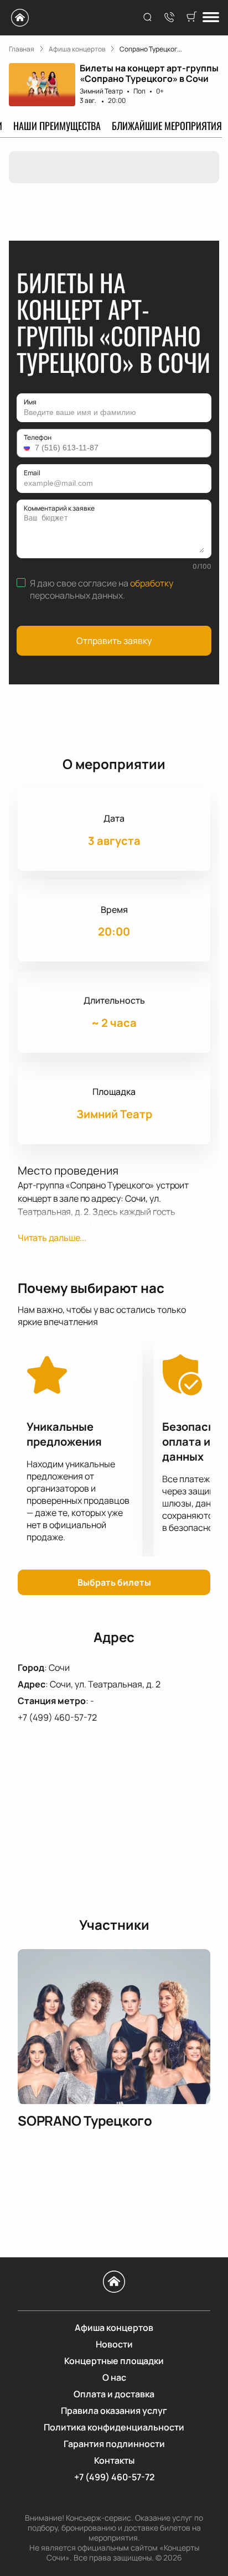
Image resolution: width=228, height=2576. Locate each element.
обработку (152, 583)
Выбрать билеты (114, 1582)
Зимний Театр (101, 91)
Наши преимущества (57, 126)
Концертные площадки (114, 2361)
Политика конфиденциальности (114, 2427)
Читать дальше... (52, 1238)
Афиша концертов (114, 2328)
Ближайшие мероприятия (167, 126)
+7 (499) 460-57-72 (57, 1717)
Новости (114, 2344)
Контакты (114, 2460)
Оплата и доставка (114, 2394)
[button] (28, 448)
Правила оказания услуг (114, 2411)
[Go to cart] (191, 18)
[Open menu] (211, 18)
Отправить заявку (114, 641)
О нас (114, 2377)
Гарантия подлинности (114, 2444)
